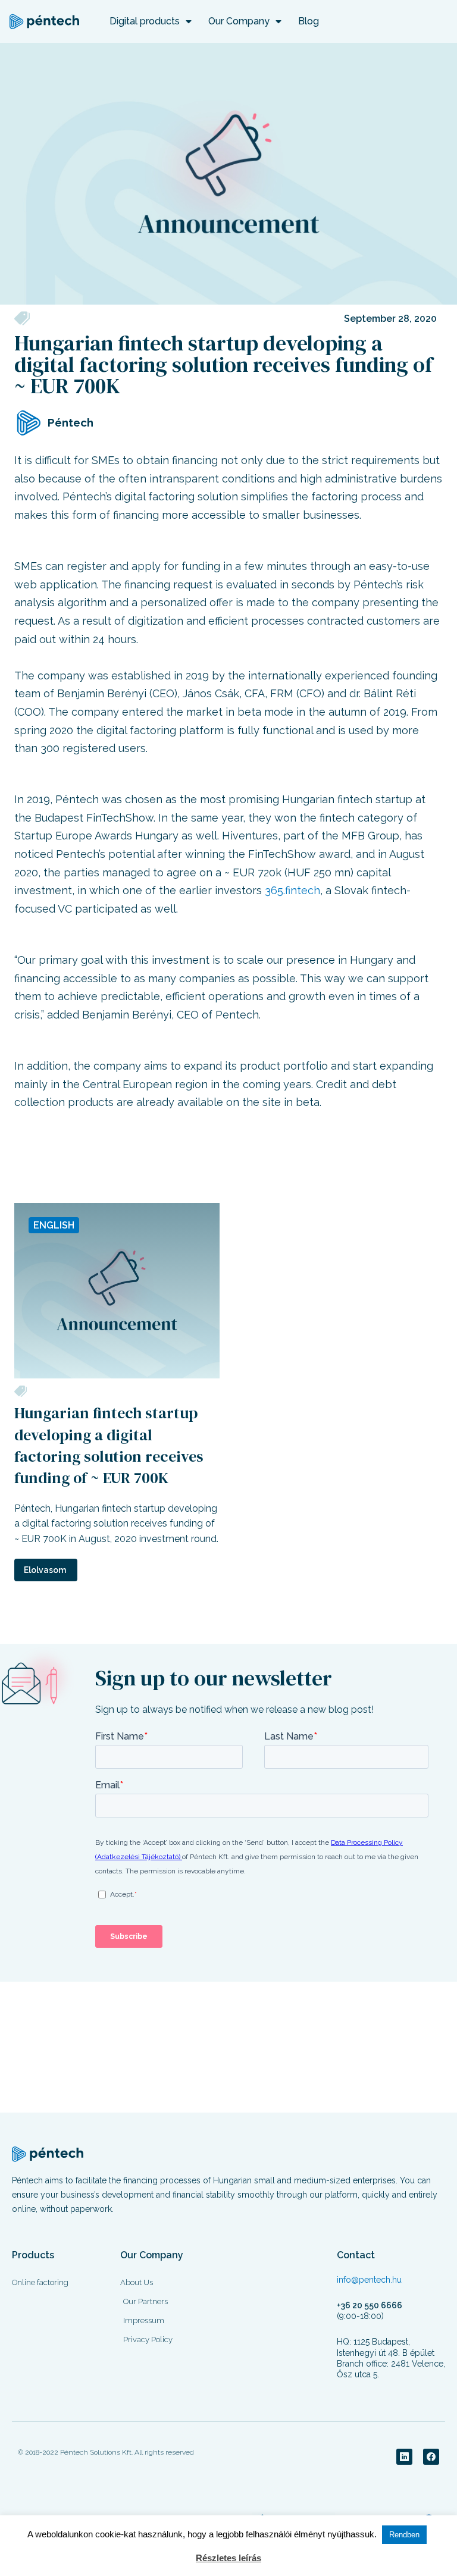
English (54, 1225)
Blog (309, 21)
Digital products (145, 21)
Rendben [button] (404, 2535)
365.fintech (292, 890)
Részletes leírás (228, 2558)
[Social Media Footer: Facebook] (431, 2457)
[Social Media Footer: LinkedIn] (404, 2457)
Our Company (239, 21)
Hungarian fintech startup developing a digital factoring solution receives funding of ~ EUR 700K (109, 1445)
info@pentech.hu (369, 2280)
